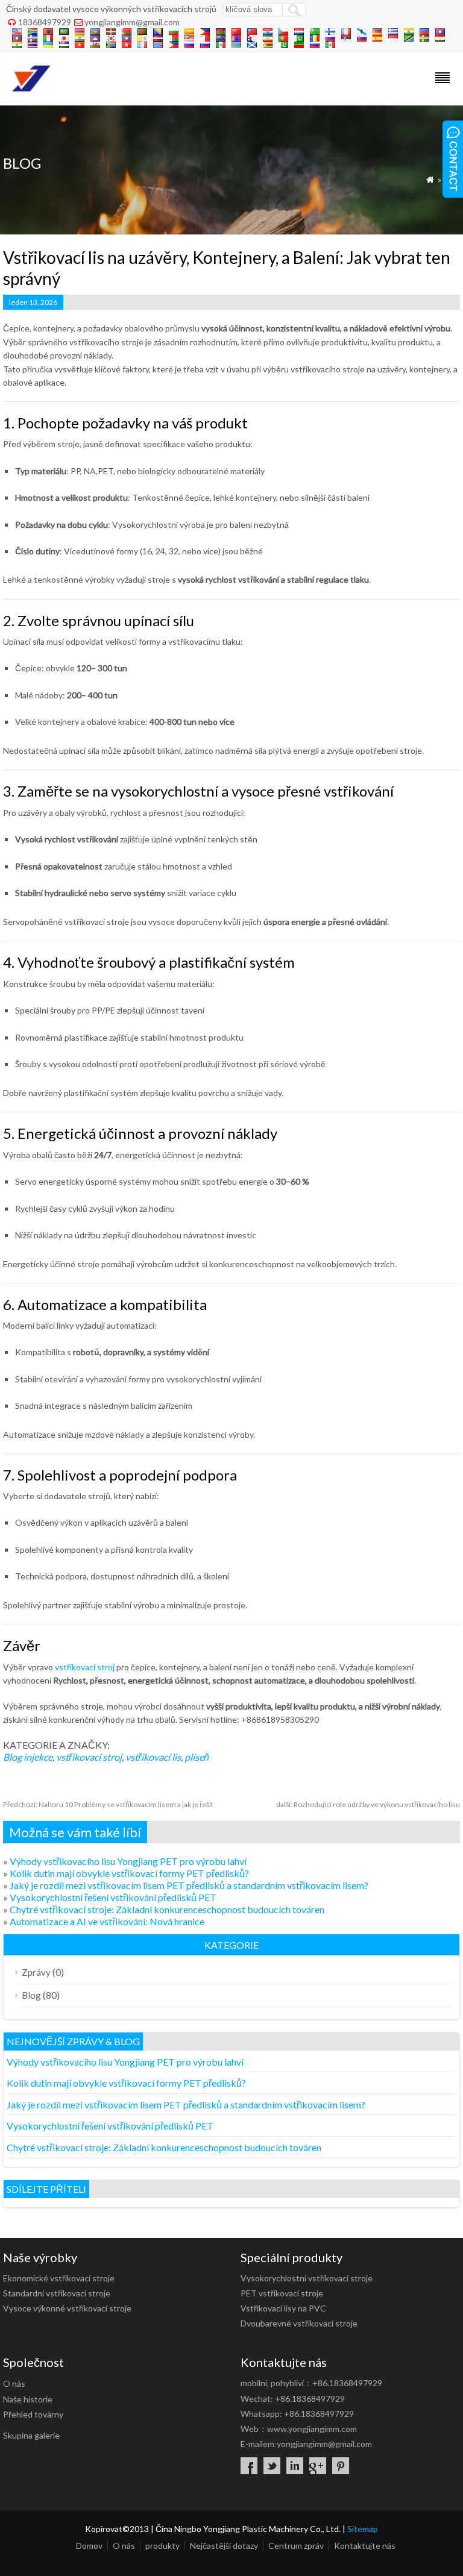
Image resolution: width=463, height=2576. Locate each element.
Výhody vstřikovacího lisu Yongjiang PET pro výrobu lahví (128, 1861)
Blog (12, 1757)
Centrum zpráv (296, 2546)
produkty (162, 2546)
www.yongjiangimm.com (312, 2429)
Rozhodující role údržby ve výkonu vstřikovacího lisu (368, 1804)
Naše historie (28, 2399)
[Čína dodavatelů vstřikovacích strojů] (29, 89)
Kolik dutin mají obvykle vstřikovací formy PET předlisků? (129, 1873)
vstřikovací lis (153, 1757)
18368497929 (45, 22)
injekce (38, 1757)
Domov (89, 2546)
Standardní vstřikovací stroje (57, 2293)
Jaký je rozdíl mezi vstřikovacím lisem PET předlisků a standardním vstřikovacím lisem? (189, 1885)
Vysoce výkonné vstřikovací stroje (67, 2308)
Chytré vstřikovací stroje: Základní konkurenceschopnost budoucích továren (167, 1909)
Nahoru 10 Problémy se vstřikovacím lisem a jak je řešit (108, 1804)
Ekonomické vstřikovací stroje (59, 2278)
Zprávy (36, 1972)
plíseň (197, 1757)
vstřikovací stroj (85, 1667)
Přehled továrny (33, 2414)
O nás (14, 2383)
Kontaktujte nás (365, 2546)
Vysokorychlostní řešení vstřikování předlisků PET (113, 1897)
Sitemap (363, 2529)
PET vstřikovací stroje (282, 2293)
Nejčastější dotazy (224, 2546)
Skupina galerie (31, 2435)
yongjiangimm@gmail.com (132, 22)
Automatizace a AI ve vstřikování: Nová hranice (107, 1921)
